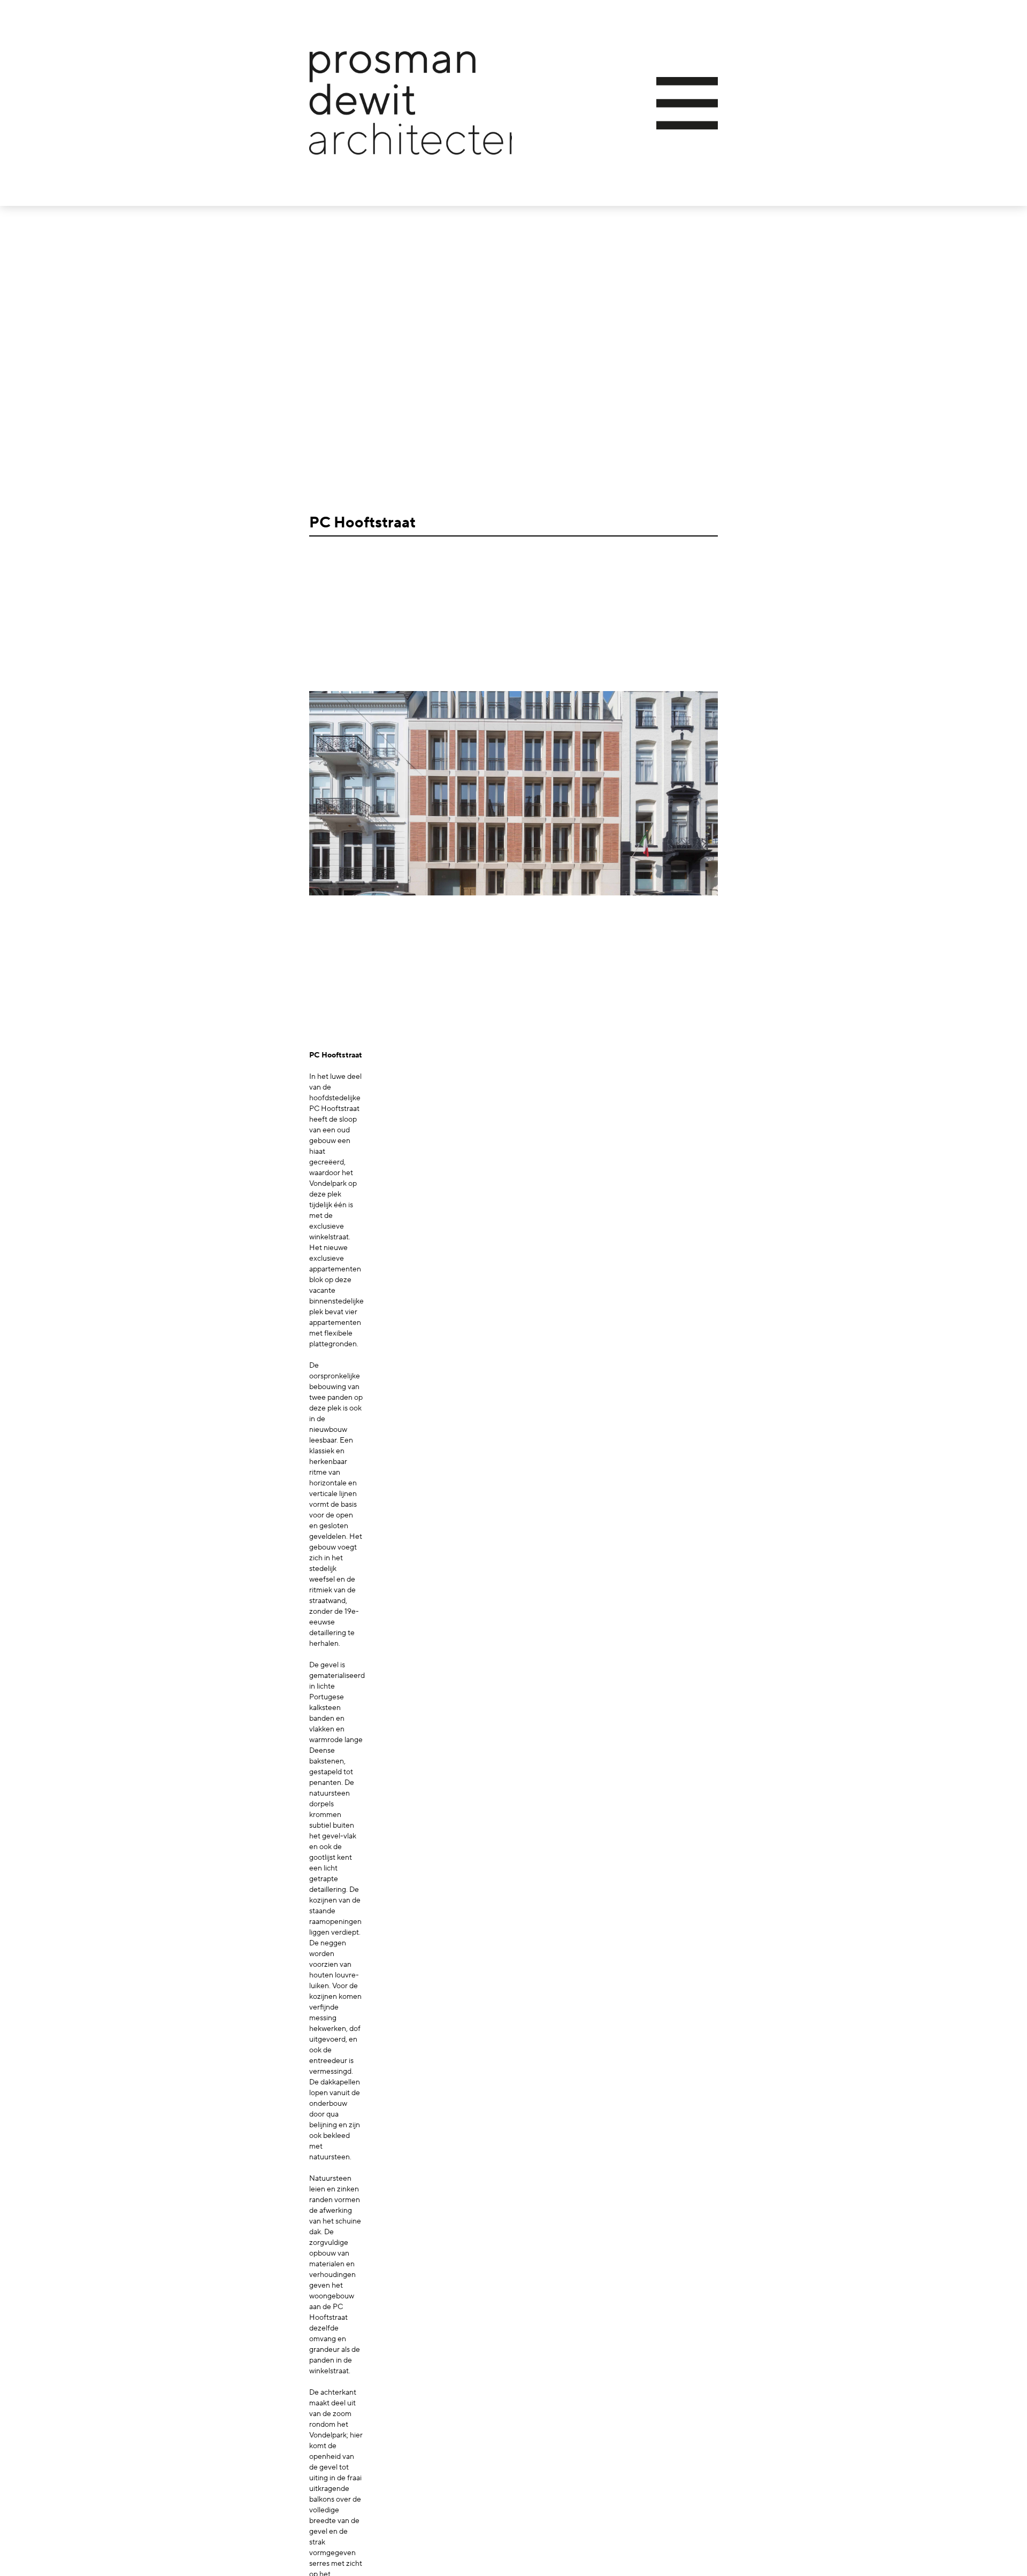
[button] (615, 103)
